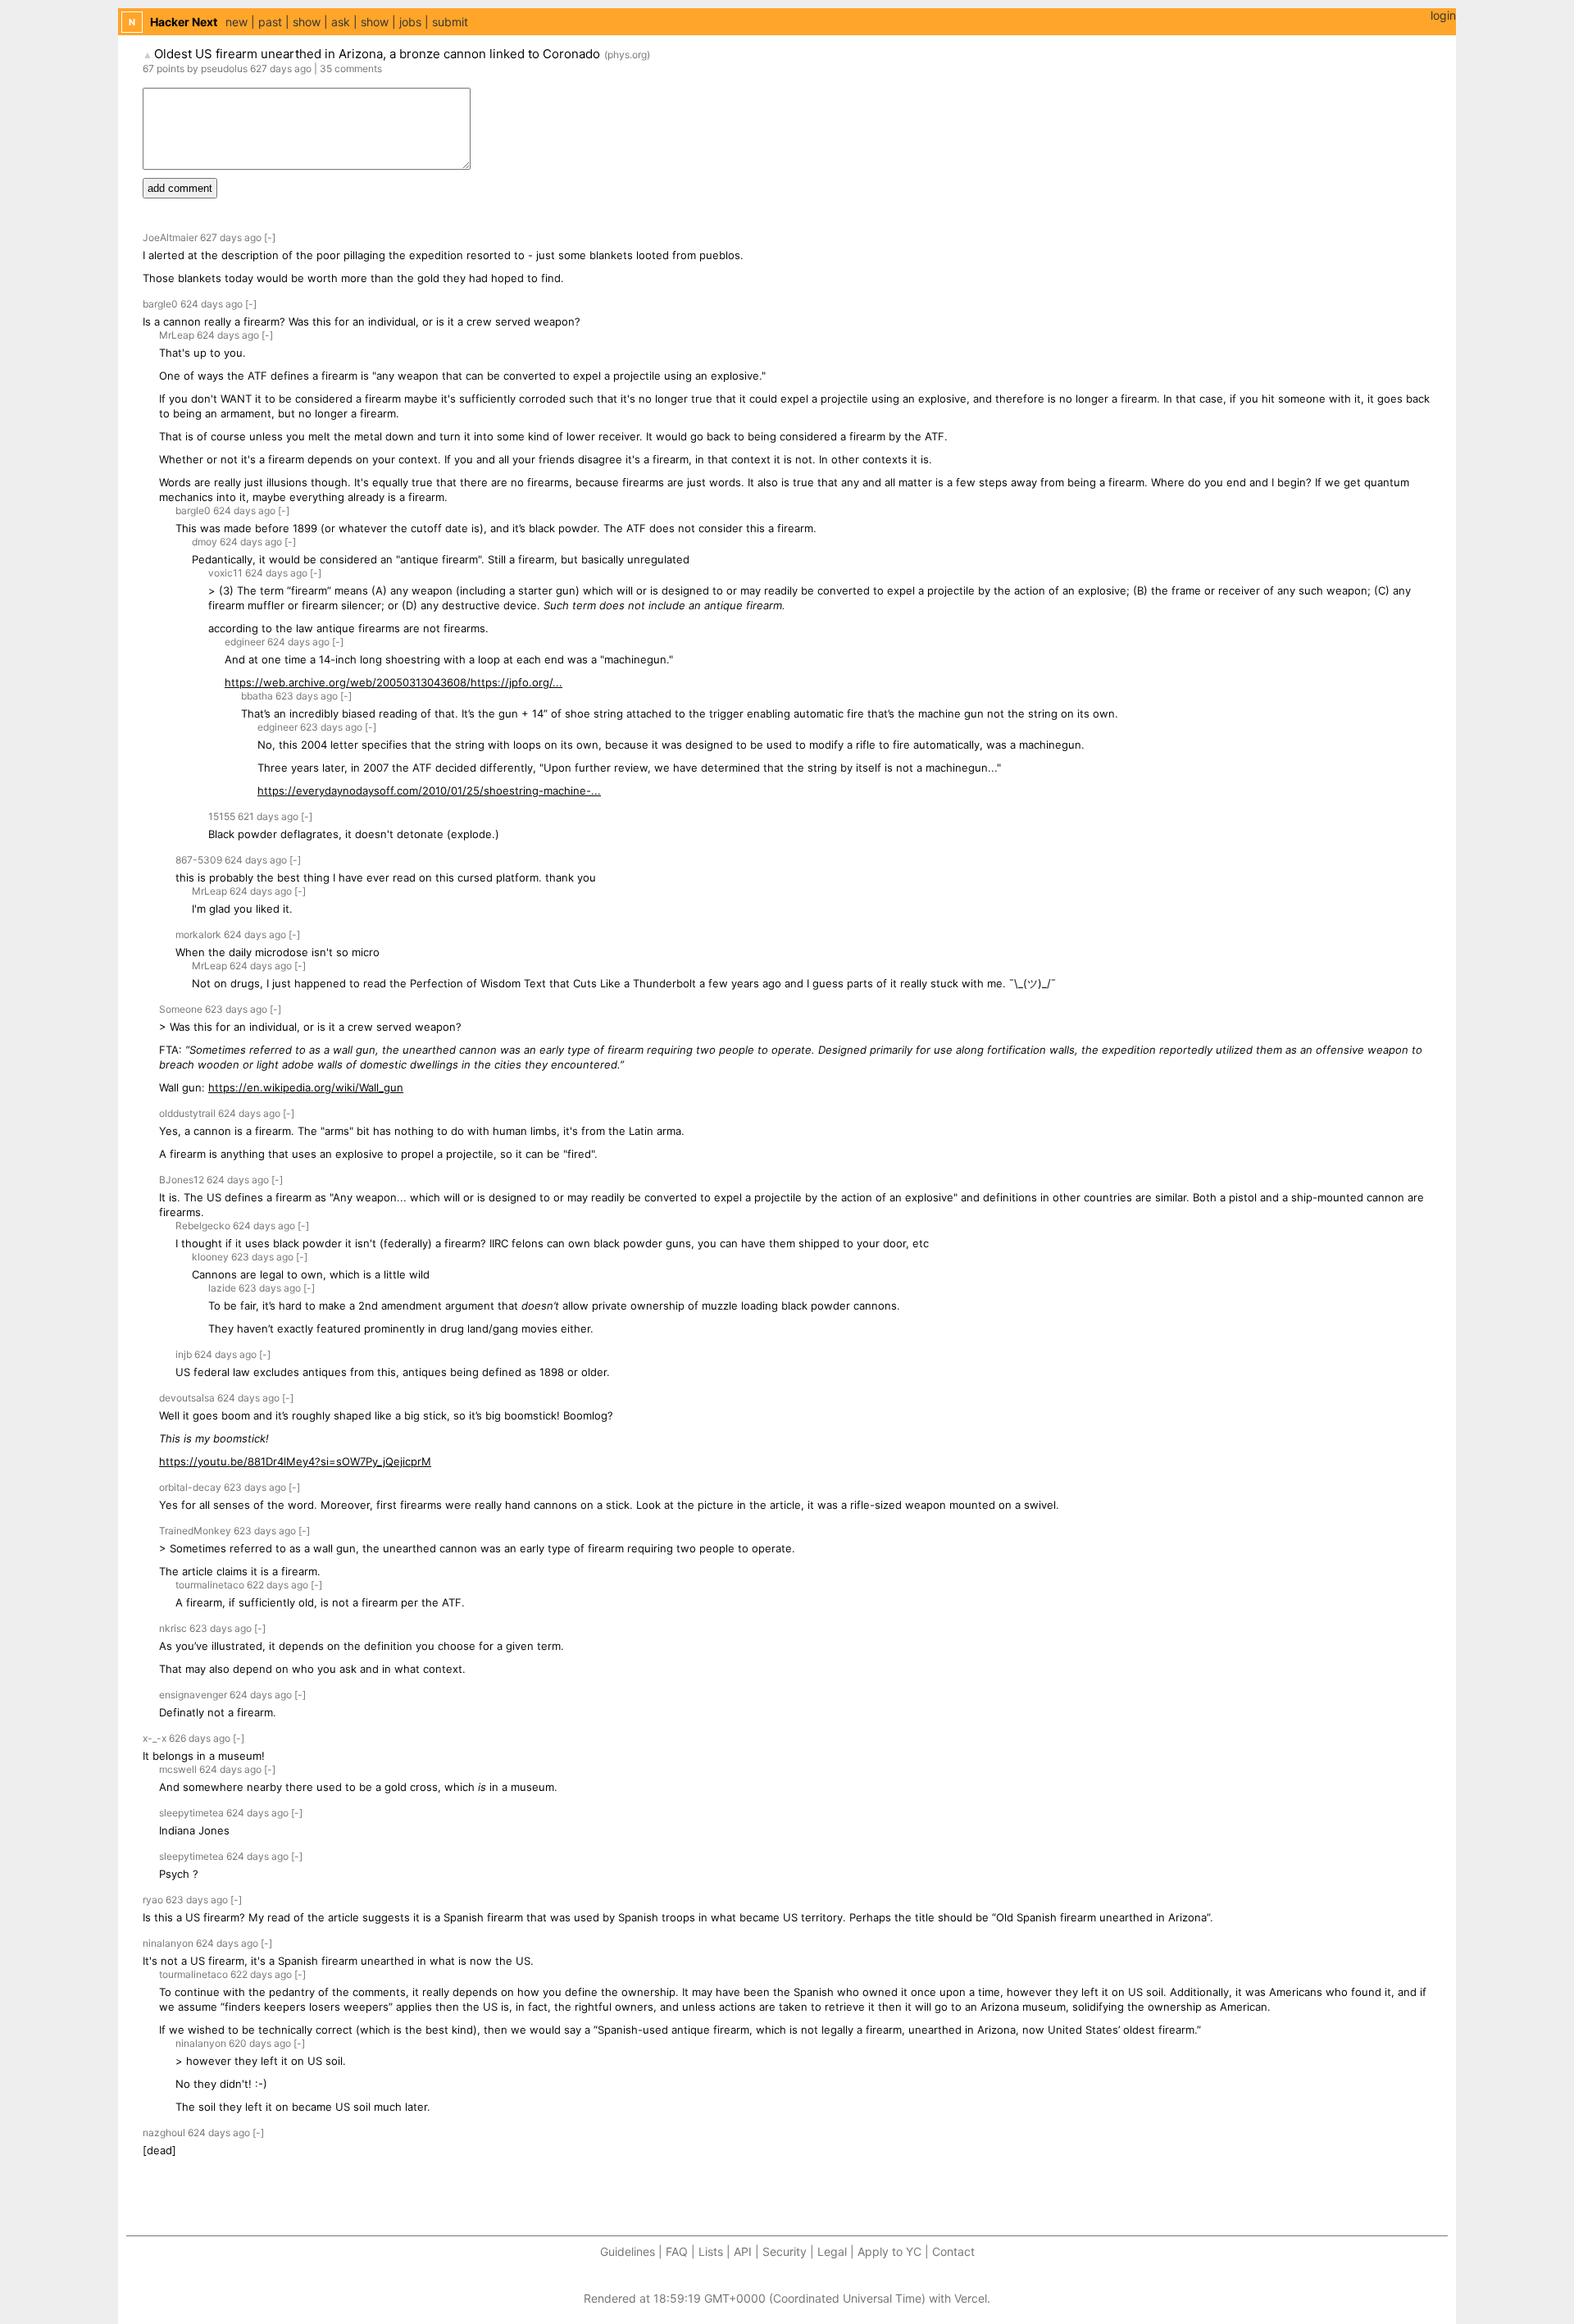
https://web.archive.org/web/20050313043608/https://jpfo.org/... (393, 682)
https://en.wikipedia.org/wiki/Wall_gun (306, 1087)
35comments (351, 68)
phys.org (627, 55)
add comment (180, 188)
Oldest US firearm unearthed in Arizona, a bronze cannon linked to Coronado (377, 54)
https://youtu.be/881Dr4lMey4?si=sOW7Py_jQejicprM (295, 1461)
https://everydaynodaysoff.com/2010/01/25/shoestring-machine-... (429, 791)
